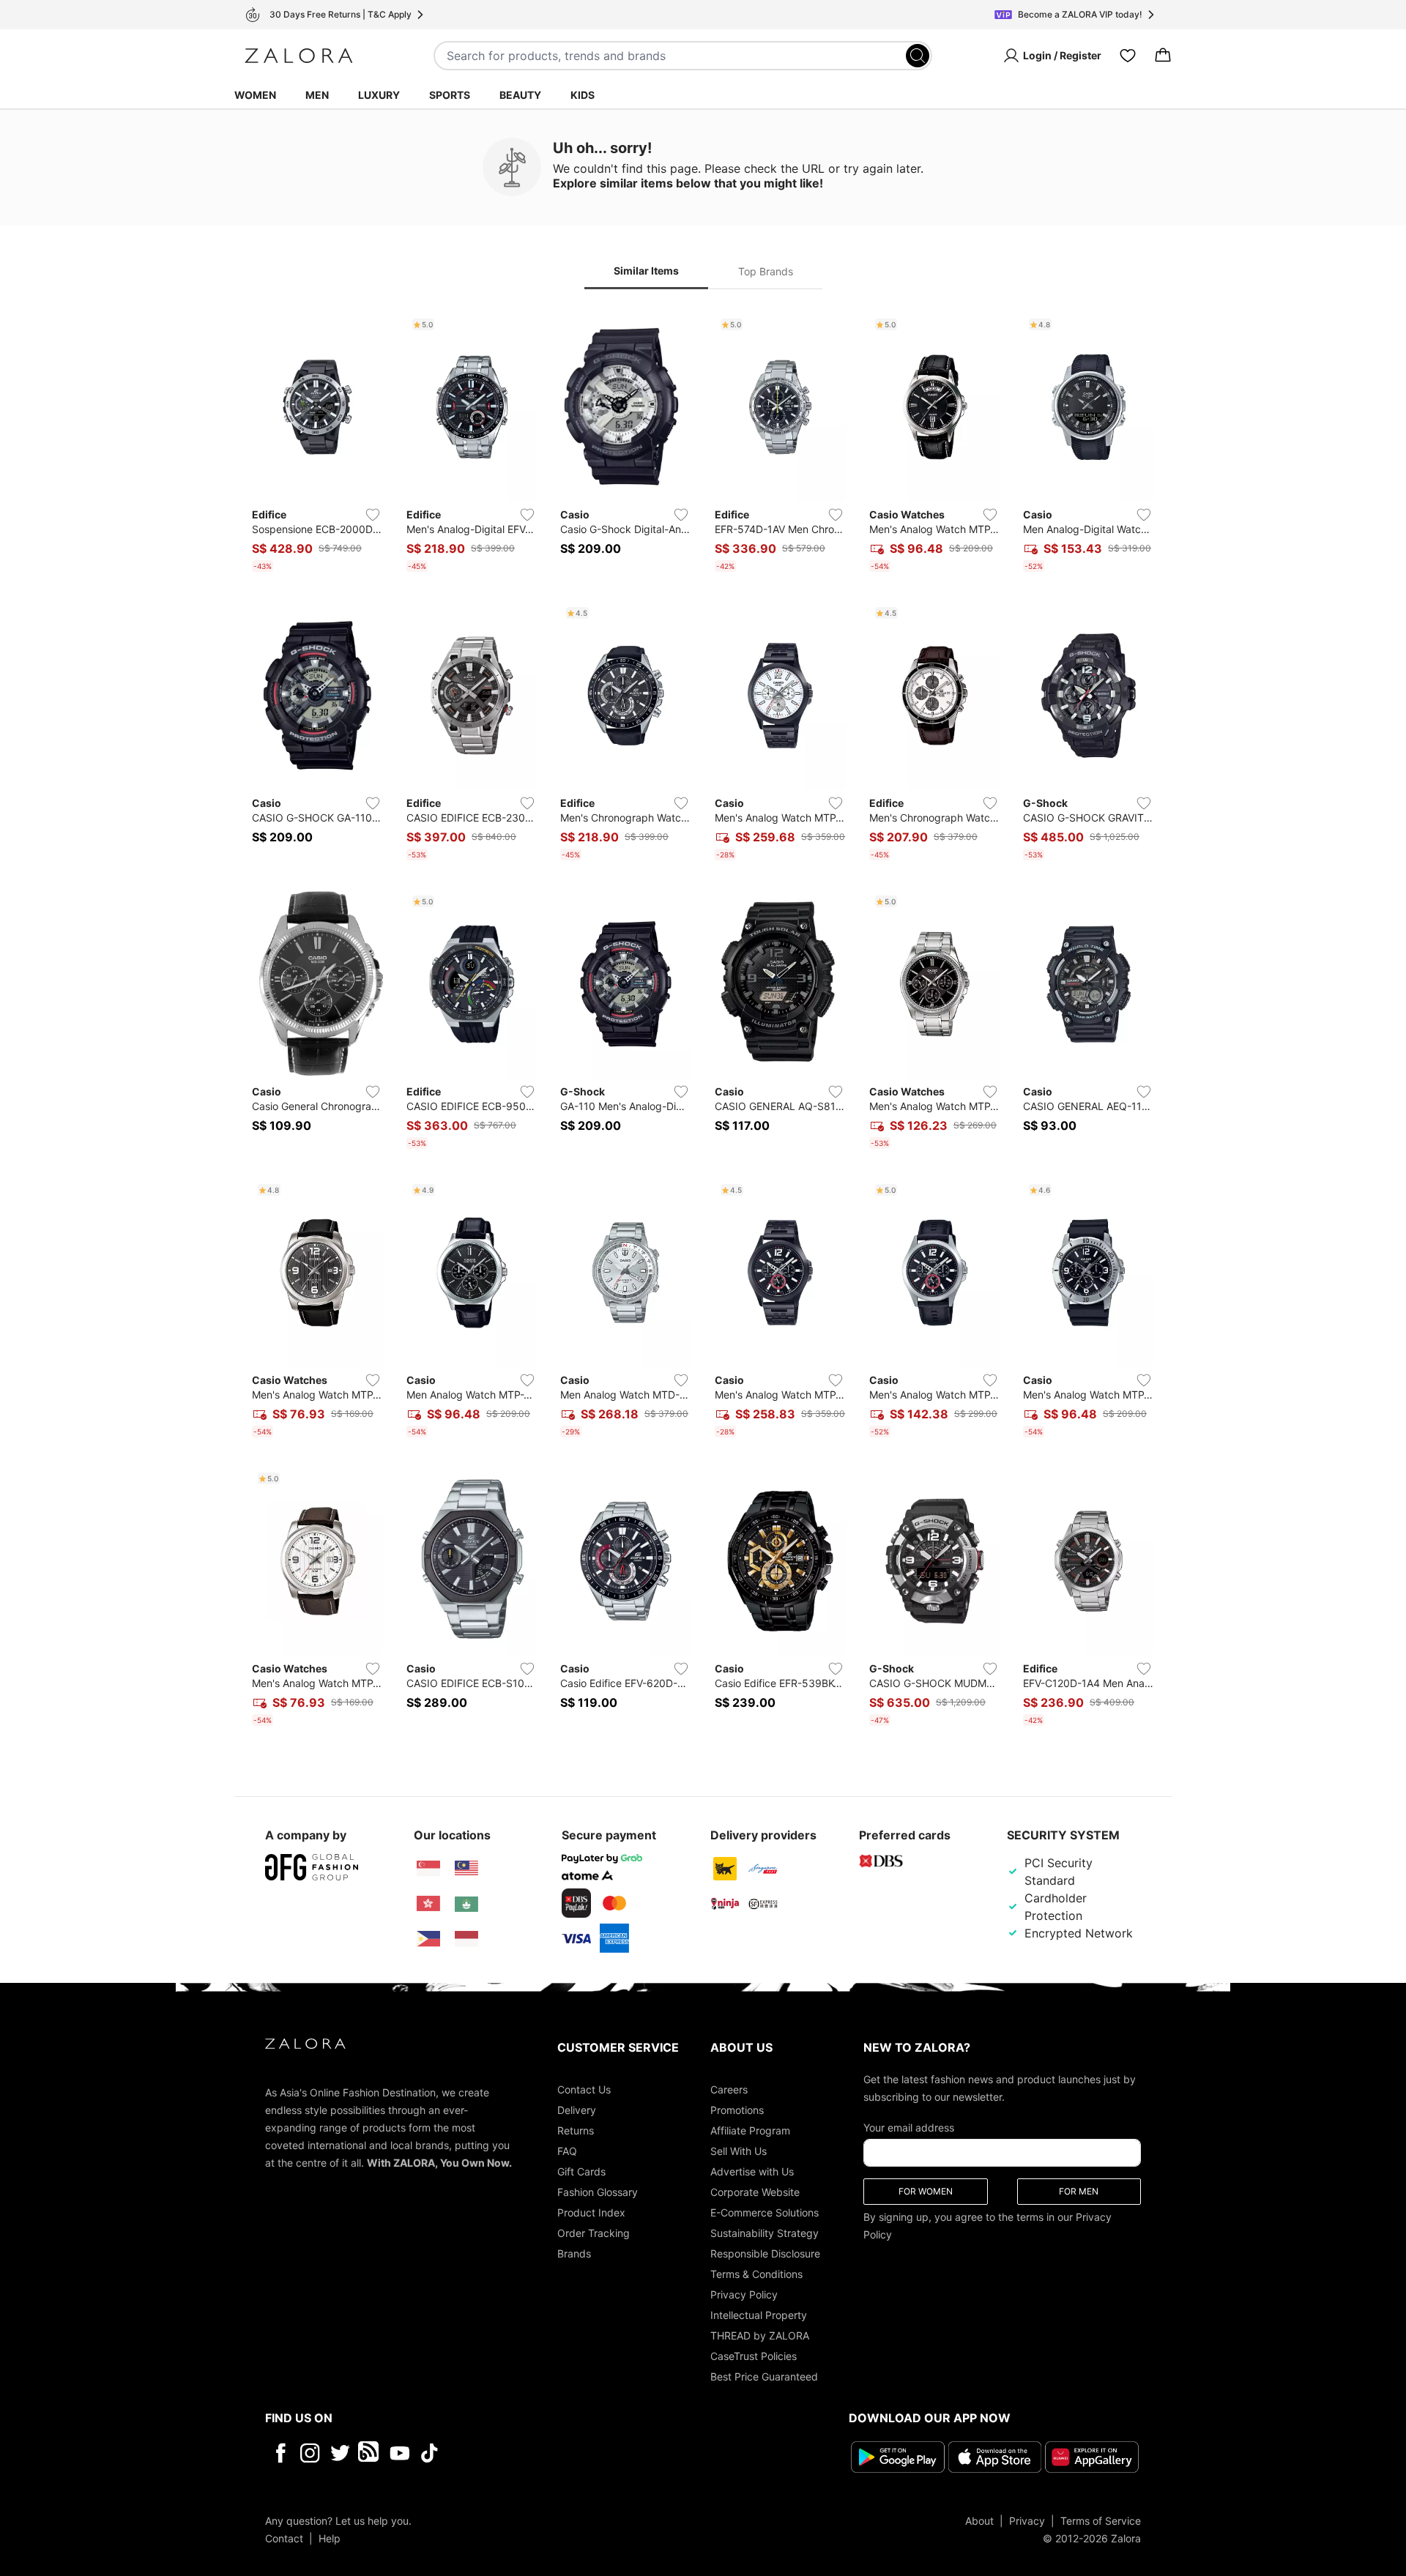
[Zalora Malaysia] (466, 1869)
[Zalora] (299, 56)
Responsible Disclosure (765, 2253)
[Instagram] (310, 2453)
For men (1079, 2191)
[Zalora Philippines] (428, 1939)
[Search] (918, 56)
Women (255, 95)
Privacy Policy (744, 2294)
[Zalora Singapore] (428, 1869)
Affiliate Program (750, 2130)
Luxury (379, 95)
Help (330, 2538)
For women (926, 2191)
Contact (284, 2538)
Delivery (577, 2110)
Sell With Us (739, 2151)
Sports (450, 95)
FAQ (567, 2151)
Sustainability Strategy (765, 2233)
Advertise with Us (752, 2171)
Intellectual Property (759, 2315)
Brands (574, 2253)
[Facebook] (280, 2453)
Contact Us (584, 2089)
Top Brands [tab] (766, 271)
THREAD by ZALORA (760, 2335)
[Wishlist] (1128, 56)
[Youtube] (399, 2453)
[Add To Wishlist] (373, 515)
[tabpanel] (703, 1022)
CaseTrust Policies (754, 2356)
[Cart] (1163, 56)
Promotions (737, 2110)
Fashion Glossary (598, 2192)
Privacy (1027, 2520)
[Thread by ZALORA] (370, 2453)
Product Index (591, 2212)
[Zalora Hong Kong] (428, 1904)
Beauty (520, 95)
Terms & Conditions (756, 2274)
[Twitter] (340, 2453)
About (979, 2520)
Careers (729, 2089)
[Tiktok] (524, 2453)
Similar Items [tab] (646, 271)
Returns (576, 2130)
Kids (583, 95)
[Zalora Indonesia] (466, 1939)
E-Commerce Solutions (765, 2212)
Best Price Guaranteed (764, 2376)
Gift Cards (581, 2171)
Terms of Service (1101, 2520)
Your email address (909, 2128)
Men (317, 95)
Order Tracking (594, 2233)
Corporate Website (755, 2192)
